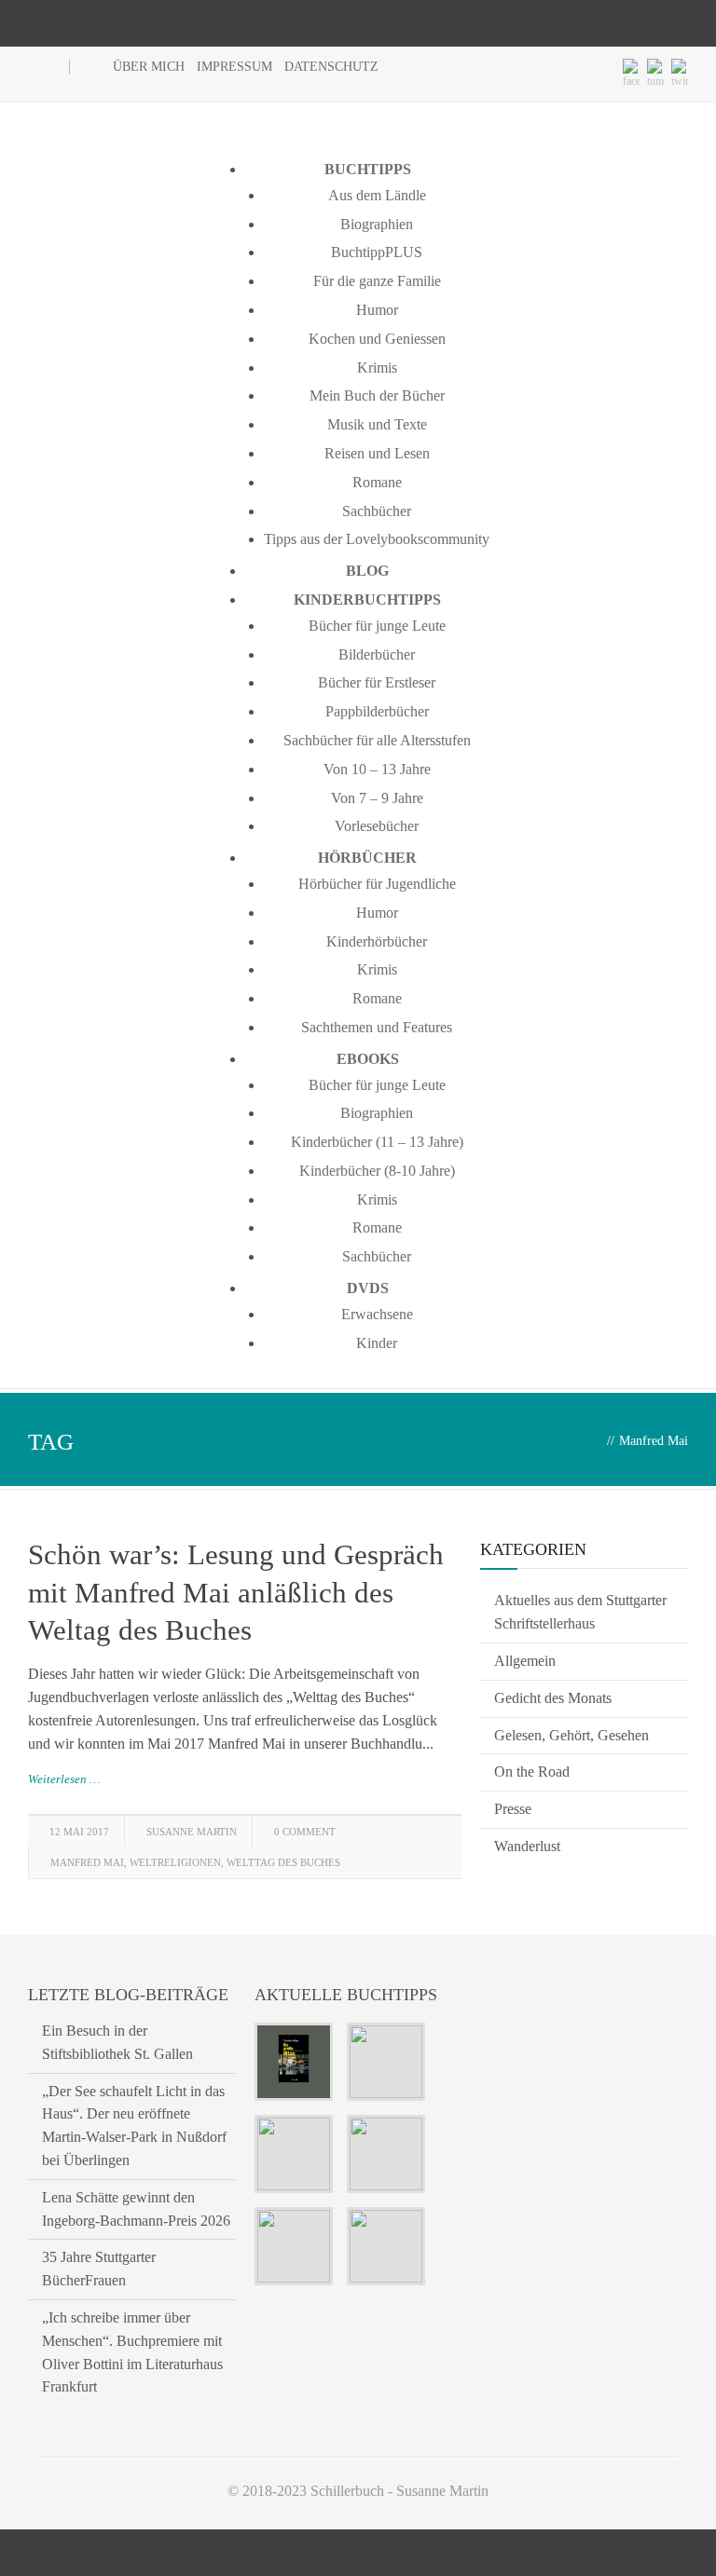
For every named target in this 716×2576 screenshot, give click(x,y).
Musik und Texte (377, 424)
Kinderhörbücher (377, 941)
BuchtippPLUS (377, 252)
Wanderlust (527, 1846)
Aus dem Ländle (377, 195)
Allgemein (525, 1661)
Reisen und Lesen (377, 453)
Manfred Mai (87, 1862)
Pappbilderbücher (377, 711)
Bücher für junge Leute (377, 626)
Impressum (234, 67)
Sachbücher (377, 511)
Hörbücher (367, 858)
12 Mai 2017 (79, 1832)
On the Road (532, 1772)
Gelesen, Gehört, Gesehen (571, 1735)
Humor (377, 310)
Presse (513, 1809)
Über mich (149, 67)
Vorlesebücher (377, 826)
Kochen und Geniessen (377, 339)
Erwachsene (377, 1314)
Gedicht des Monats (553, 1698)
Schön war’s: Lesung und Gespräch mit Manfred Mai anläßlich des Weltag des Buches (236, 1592)
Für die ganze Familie (377, 281)
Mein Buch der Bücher (377, 395)
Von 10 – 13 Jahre (377, 769)
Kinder (377, 1343)
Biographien (377, 224)
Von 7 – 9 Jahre (377, 798)
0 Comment (305, 1832)
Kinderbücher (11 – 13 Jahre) (377, 1142)
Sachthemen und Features (377, 1027)
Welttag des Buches (283, 1862)
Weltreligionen (175, 1862)
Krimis (377, 368)
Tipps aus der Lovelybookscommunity (377, 539)
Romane (377, 482)
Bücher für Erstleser (377, 682)
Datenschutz (331, 67)
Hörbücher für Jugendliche (377, 884)
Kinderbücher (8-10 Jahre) (377, 1171)
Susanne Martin (192, 1832)
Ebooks (368, 1059)
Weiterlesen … (64, 1779)
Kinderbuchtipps (367, 600)
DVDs (368, 1288)
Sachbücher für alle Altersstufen (377, 740)
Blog (367, 571)
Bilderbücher (377, 654)
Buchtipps (368, 169)
